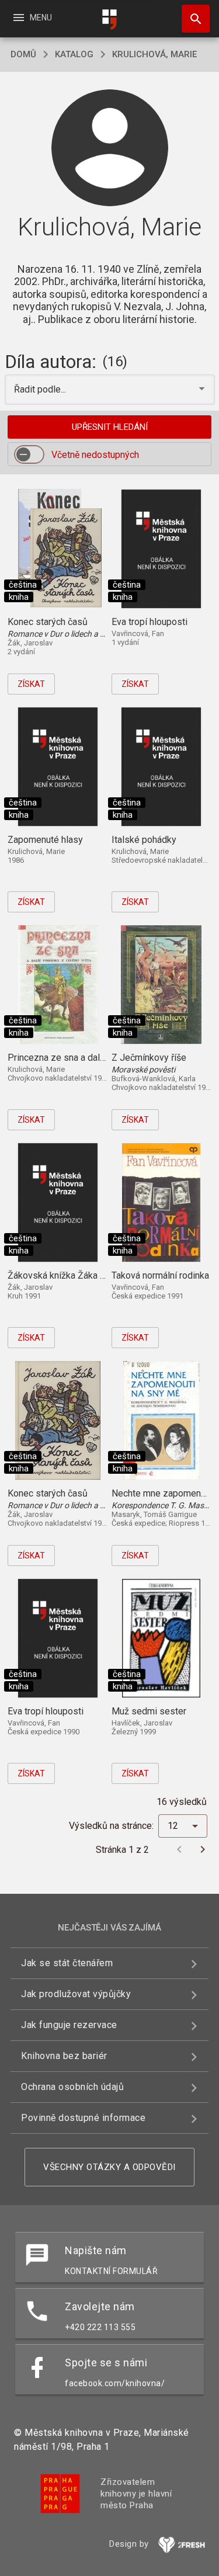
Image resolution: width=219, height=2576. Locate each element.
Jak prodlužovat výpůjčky (76, 1994)
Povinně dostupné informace (83, 2118)
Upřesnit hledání (110, 427)
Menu (32, 18)
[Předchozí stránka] (179, 1849)
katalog (74, 54)
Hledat (192, 19)
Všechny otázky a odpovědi (109, 2167)
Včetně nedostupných (95, 455)
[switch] (29, 454)
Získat (31, 684)
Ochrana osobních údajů (72, 2087)
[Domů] (110, 20)
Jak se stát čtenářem (67, 1963)
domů (23, 54)
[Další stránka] (203, 1849)
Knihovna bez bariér (64, 2056)
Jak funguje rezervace (69, 2025)
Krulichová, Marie (154, 54)
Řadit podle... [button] (41, 389)
